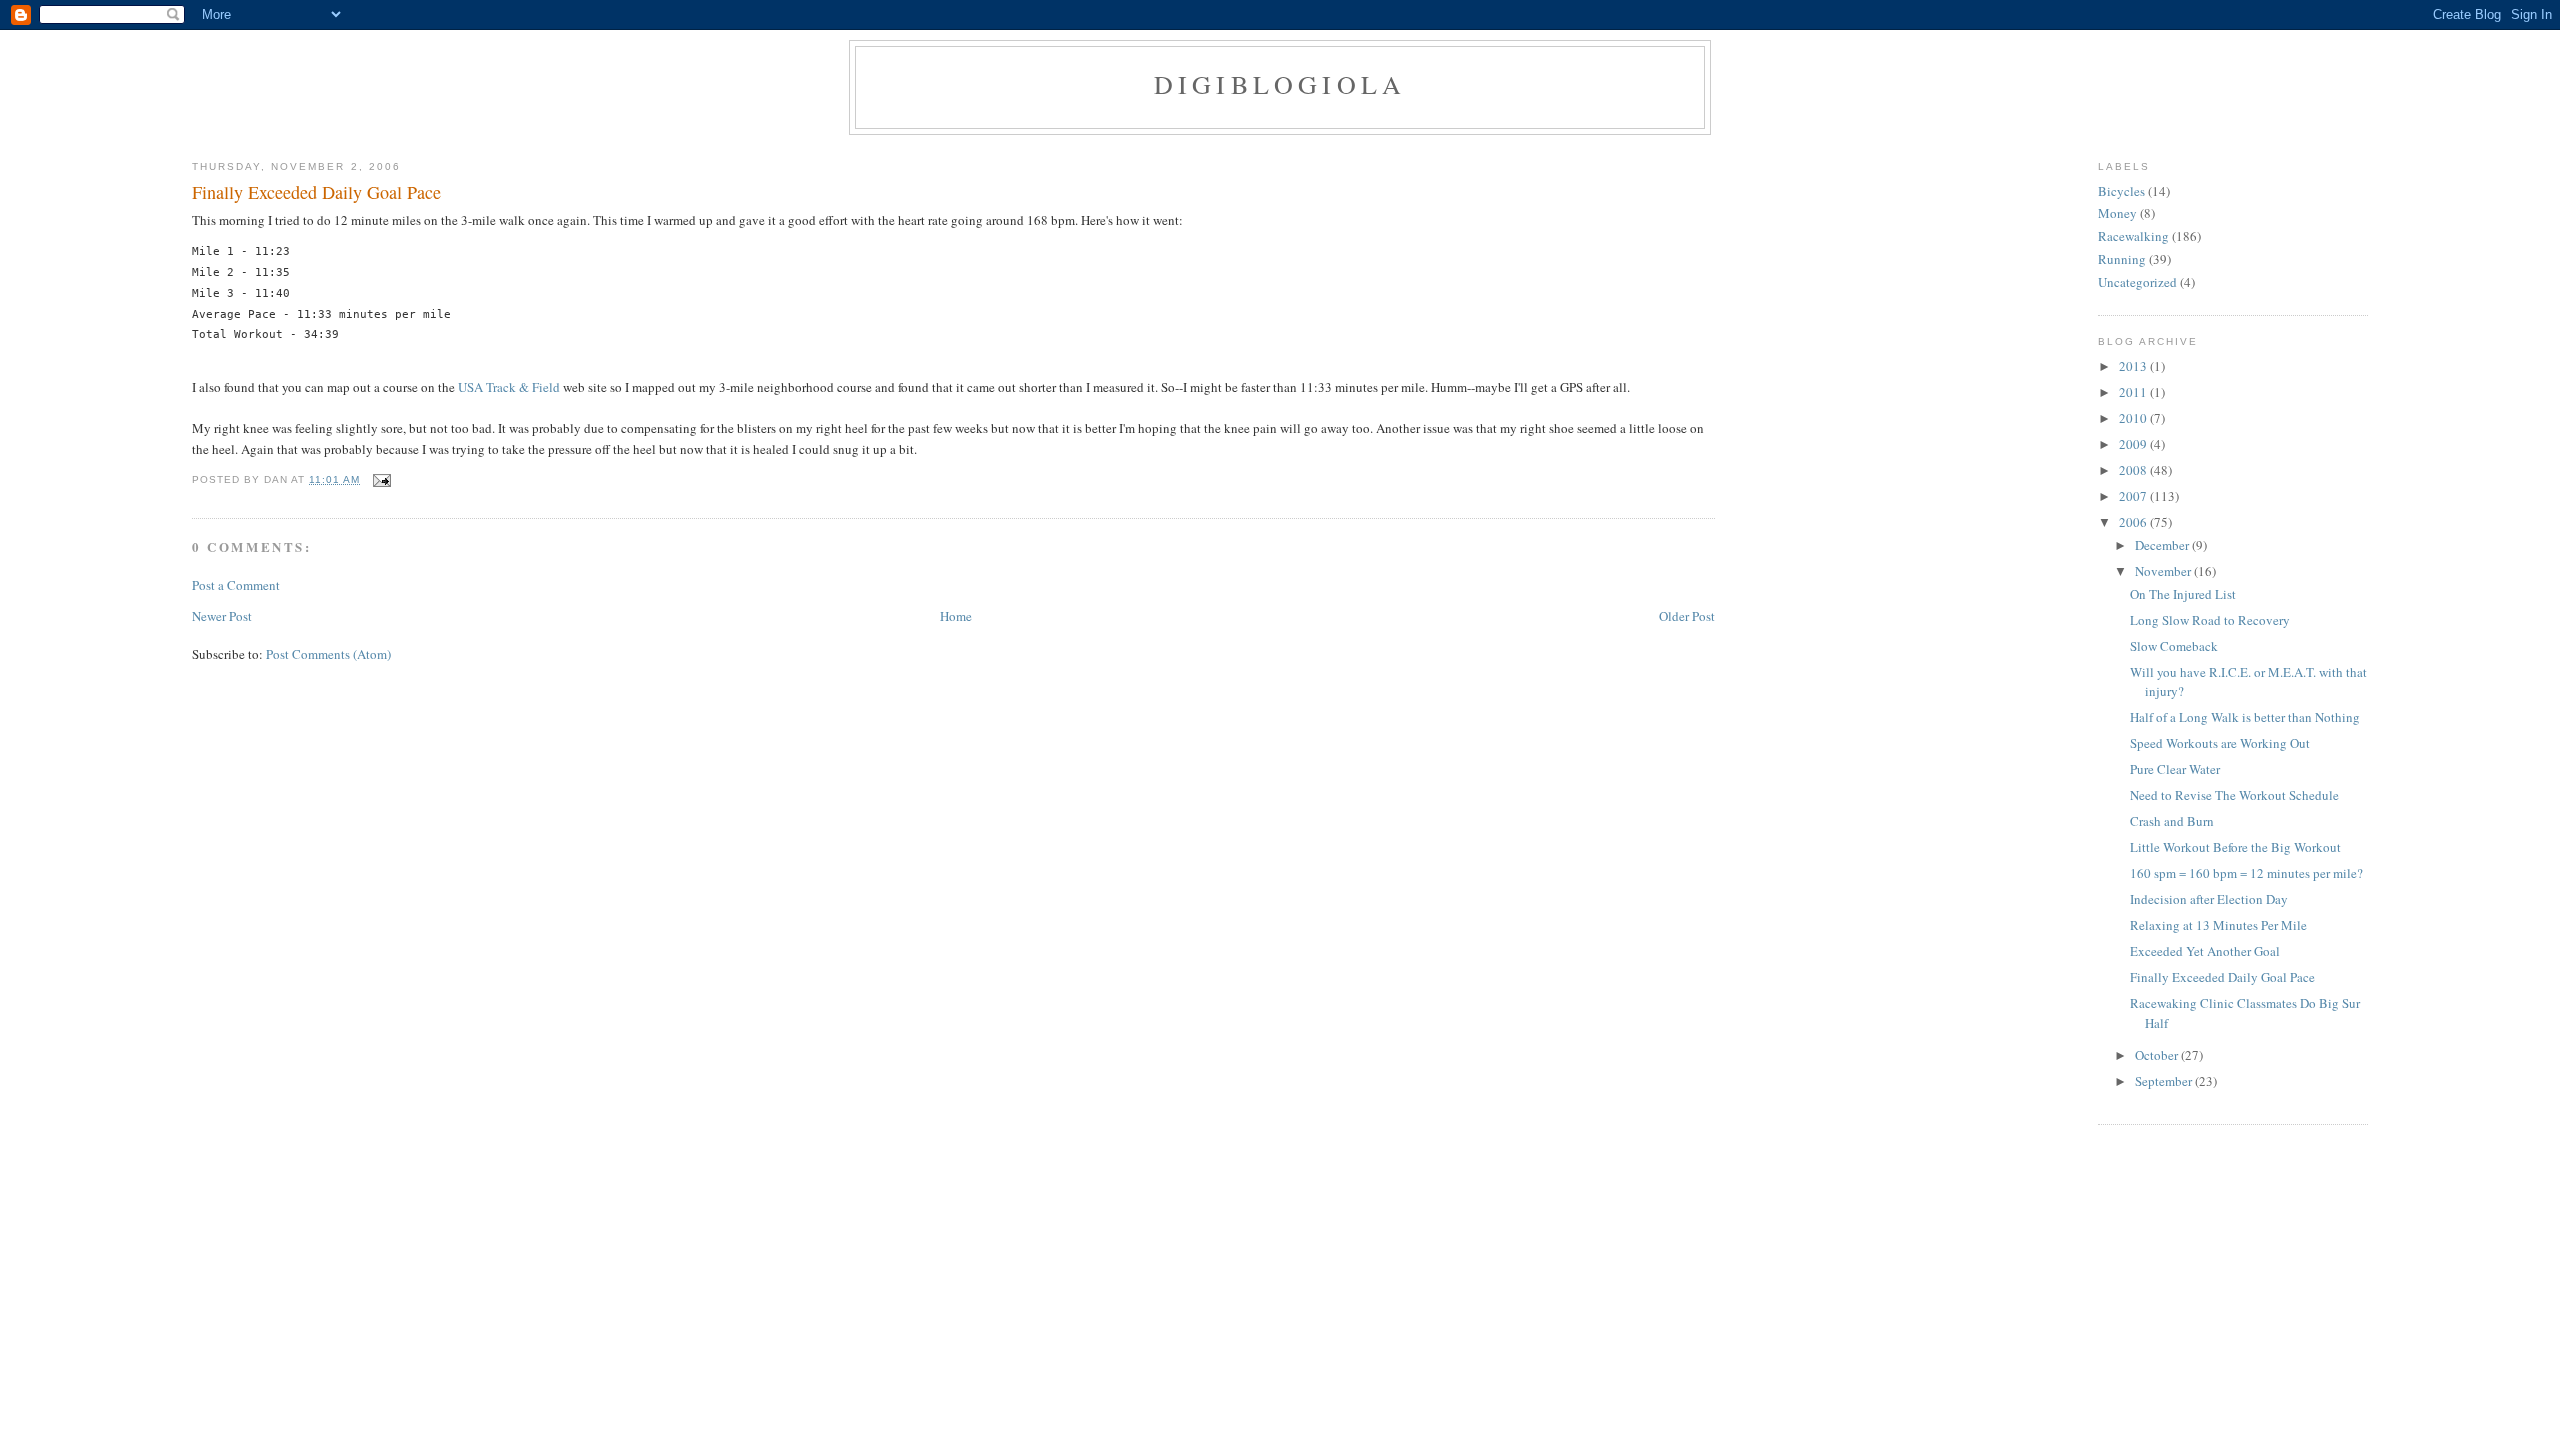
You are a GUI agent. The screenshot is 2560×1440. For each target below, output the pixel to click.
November (2164, 571)
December (2163, 545)
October (2158, 1055)
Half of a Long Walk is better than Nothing (2245, 717)
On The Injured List (2183, 594)
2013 (2134, 366)
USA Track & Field (509, 387)
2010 (2134, 418)
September (2165, 1081)
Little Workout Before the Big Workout (2235, 847)
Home (956, 616)
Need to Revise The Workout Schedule (2234, 795)
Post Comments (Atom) (328, 654)
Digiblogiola (1280, 84)
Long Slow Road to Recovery (2210, 620)
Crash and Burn (2172, 821)
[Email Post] (379, 479)
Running (2122, 259)
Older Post (1687, 616)
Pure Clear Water (2175, 769)
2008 (2134, 470)
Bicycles (2121, 191)
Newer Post (222, 616)
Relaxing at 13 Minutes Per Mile (2218, 925)
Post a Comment (236, 585)
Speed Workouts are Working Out (2220, 743)
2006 (2134, 522)
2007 (2134, 496)
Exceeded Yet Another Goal (2205, 951)
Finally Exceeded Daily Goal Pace (316, 192)
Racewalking (2133, 236)
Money (2117, 213)
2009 (2134, 444)
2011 (2134, 392)
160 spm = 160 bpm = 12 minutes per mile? (2246, 873)
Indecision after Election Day (2209, 899)
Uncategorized (2137, 282)
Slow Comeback (2174, 646)
